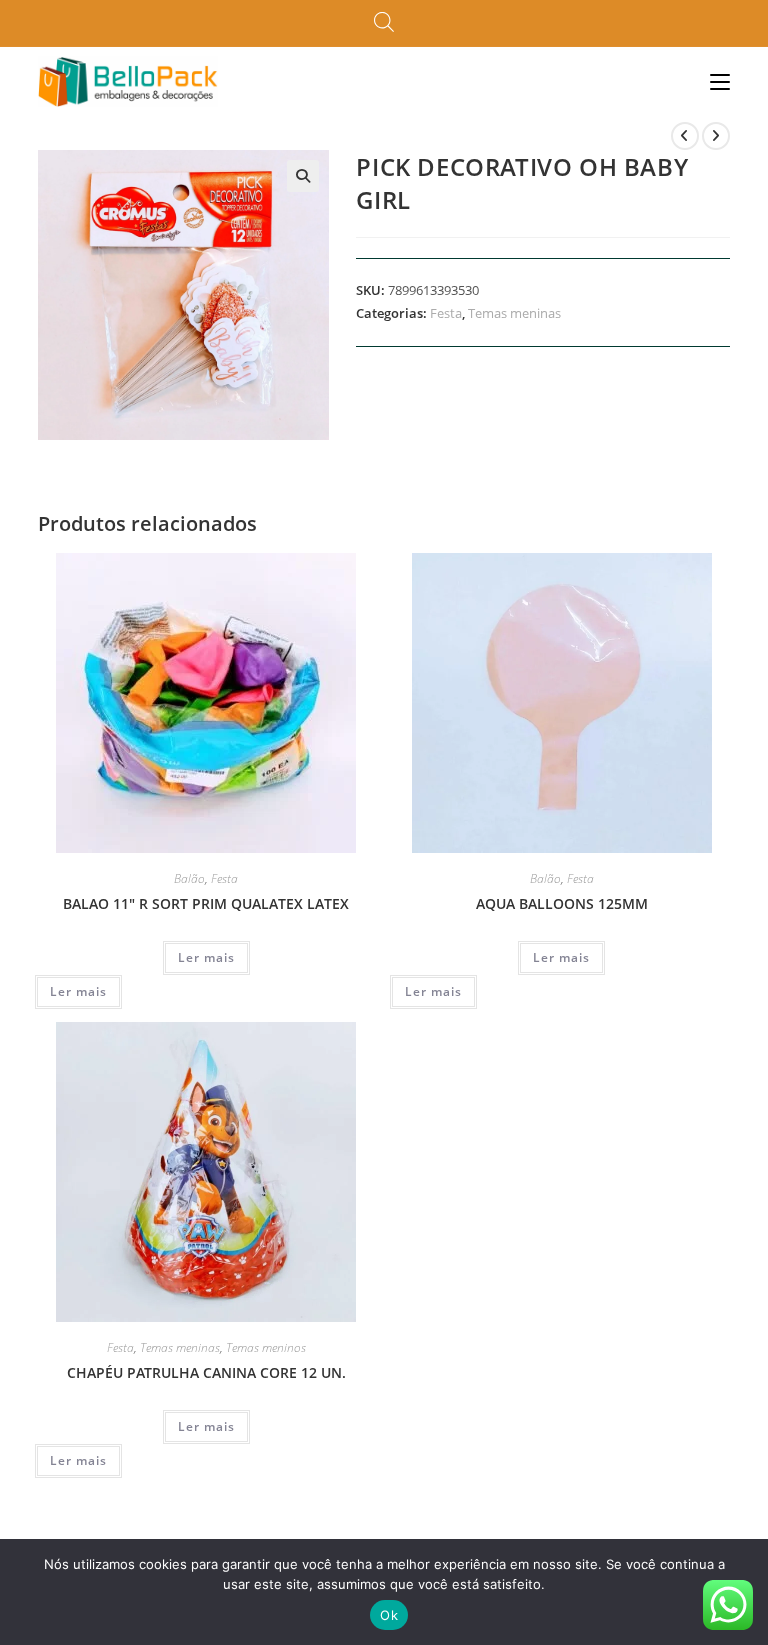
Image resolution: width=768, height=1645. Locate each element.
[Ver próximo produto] (716, 136)
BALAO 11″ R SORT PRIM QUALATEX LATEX (206, 903)
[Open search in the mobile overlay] (384, 23)
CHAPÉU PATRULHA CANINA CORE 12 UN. (206, 1372)
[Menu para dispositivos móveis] (720, 81)
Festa (446, 313)
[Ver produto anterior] (685, 136)
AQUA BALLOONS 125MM (562, 903)
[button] (303, 176)
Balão (189, 878)
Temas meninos (266, 1347)
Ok (389, 1615)
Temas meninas (514, 313)
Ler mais (206, 957)
